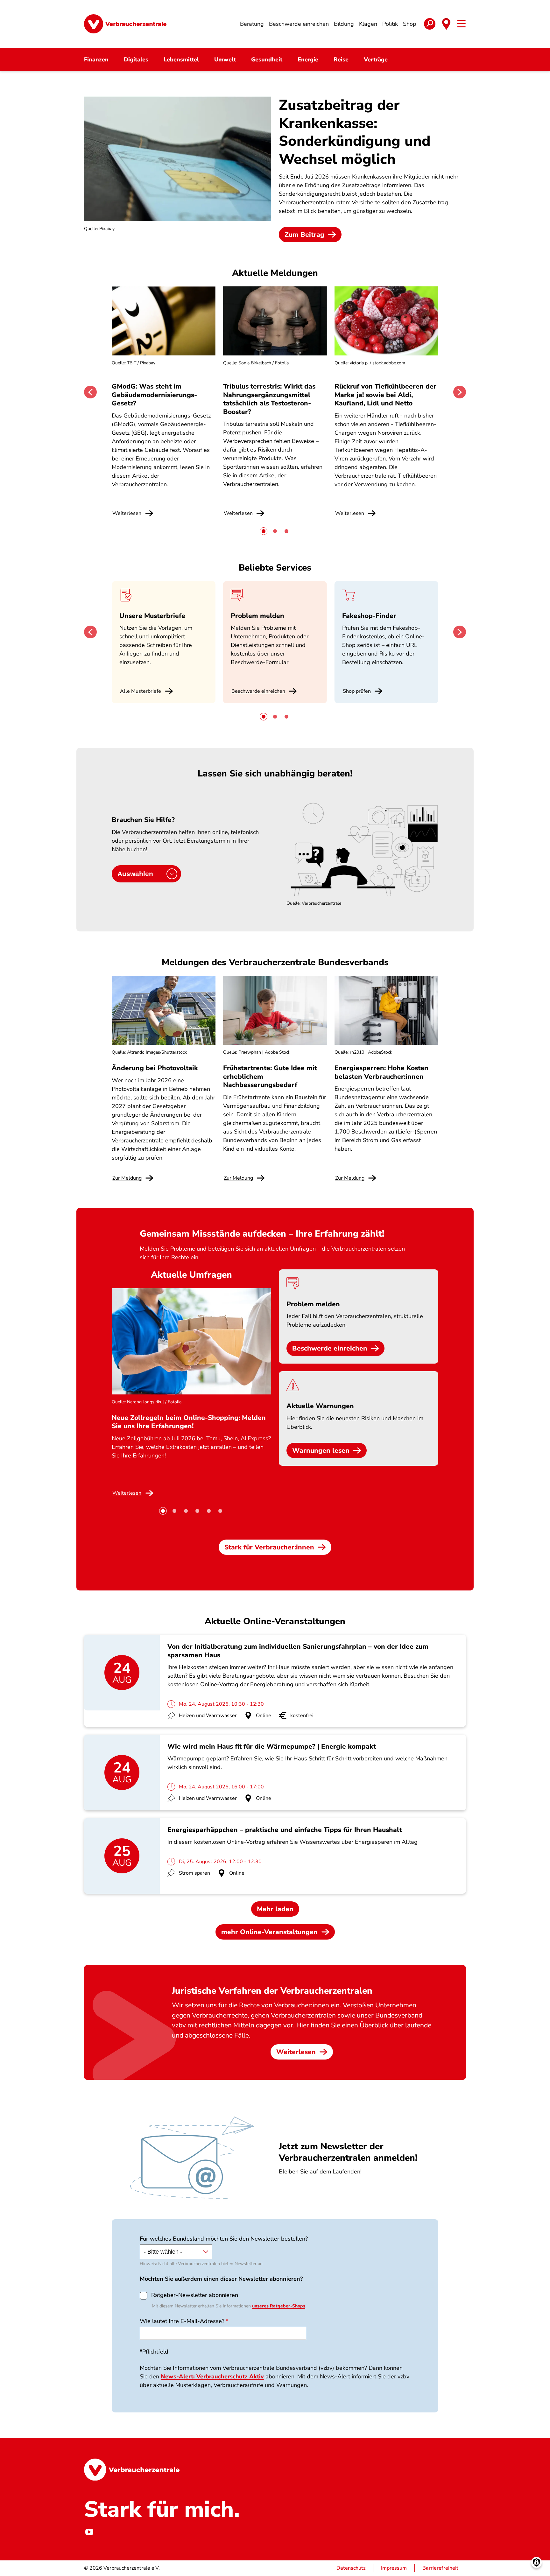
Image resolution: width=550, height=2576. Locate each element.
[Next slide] (460, 392)
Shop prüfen (357, 691)
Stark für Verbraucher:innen (269, 1547)
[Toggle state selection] (446, 24)
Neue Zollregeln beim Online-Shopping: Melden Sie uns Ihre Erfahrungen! (189, 1422)
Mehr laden (275, 1909)
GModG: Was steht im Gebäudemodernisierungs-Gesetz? (154, 395)
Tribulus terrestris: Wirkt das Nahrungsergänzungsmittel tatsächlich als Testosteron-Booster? (269, 399)
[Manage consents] (536, 2562)
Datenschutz (351, 2568)
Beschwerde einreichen (258, 691)
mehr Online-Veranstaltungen (269, 1932)
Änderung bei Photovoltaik (155, 1068)
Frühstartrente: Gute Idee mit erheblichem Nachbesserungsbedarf (270, 1076)
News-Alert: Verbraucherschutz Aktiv (212, 2376)
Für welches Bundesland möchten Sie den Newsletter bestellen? (224, 2239)
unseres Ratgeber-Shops (279, 2306)
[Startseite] (125, 24)
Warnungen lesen (321, 1450)
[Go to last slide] (90, 392)
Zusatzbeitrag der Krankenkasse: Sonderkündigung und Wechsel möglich (355, 132)
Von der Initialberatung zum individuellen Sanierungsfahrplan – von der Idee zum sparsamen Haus (298, 1651)
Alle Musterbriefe (141, 691)
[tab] (264, 531)
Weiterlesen (296, 2052)
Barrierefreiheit (440, 2568)
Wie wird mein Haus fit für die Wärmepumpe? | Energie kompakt (272, 1746)
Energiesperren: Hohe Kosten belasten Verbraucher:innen (381, 1072)
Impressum (394, 2568)
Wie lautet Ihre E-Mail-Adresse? (182, 2321)
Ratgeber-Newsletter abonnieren (195, 2295)
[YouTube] (89, 2532)
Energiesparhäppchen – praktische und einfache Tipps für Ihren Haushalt (285, 1830)
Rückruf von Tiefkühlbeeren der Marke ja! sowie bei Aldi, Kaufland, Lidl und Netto (385, 395)
